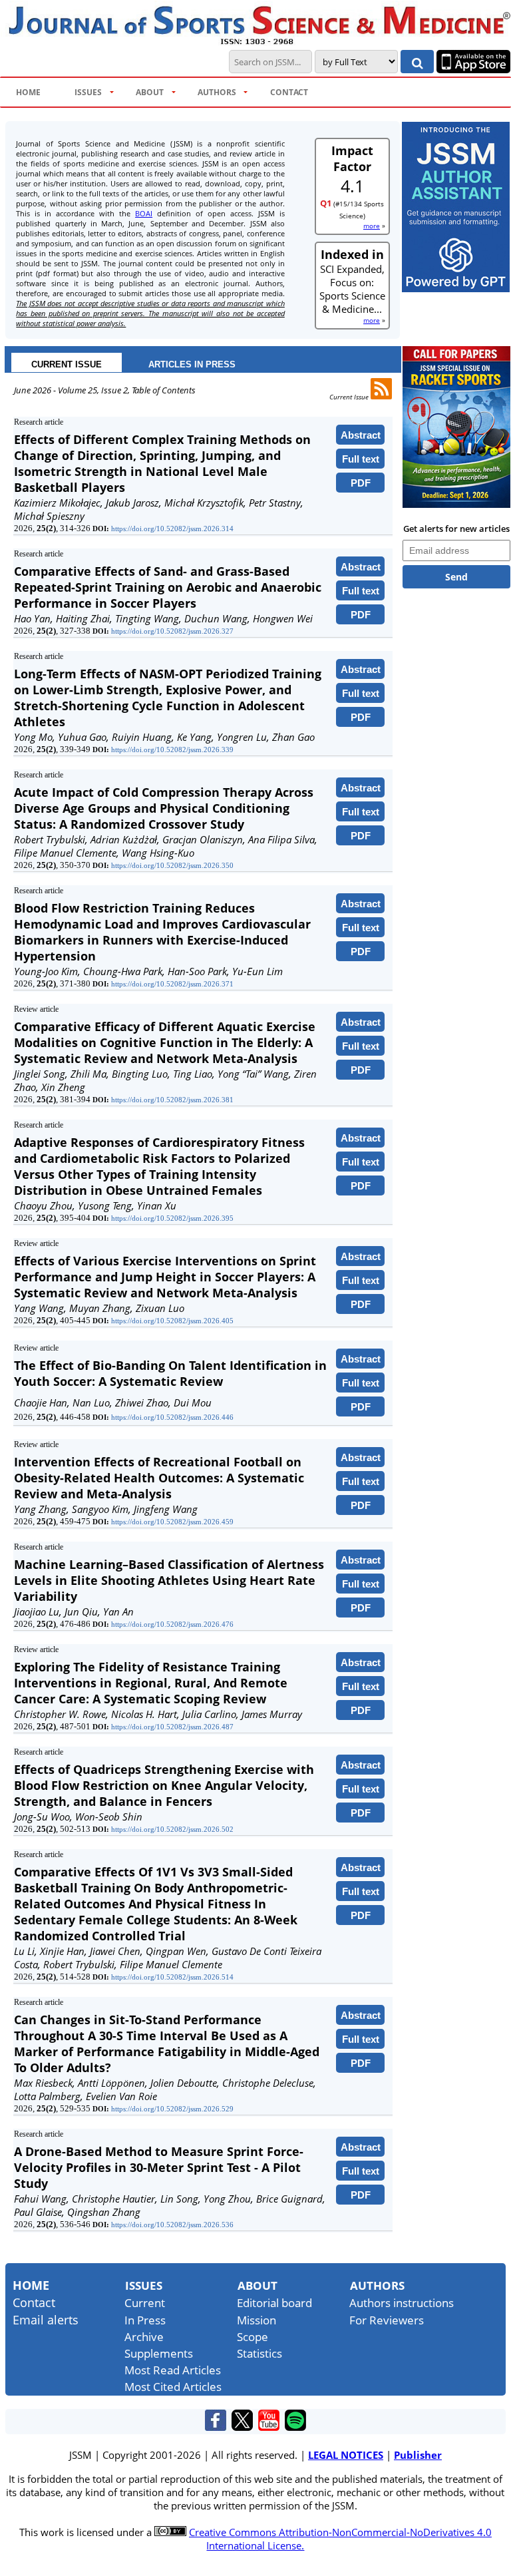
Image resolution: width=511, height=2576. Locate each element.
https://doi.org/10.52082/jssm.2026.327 (172, 631)
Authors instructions (402, 2303)
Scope (253, 2337)
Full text (361, 459)
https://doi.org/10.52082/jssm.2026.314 (172, 529)
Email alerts (46, 2320)
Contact (34, 2302)
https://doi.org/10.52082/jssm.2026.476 (172, 1624)
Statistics (259, 2353)
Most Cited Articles (173, 2387)
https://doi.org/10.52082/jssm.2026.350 (172, 865)
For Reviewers (387, 2320)
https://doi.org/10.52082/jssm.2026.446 (172, 1417)
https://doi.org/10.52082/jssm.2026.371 (172, 984)
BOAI (144, 213)
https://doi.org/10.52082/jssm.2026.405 (172, 1321)
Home (31, 2285)
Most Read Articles (173, 2370)
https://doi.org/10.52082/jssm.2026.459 (172, 1522)
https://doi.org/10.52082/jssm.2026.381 (172, 1100)
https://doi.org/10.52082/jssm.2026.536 (172, 2225)
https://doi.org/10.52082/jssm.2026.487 (172, 1727)
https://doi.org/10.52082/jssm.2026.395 (172, 1218)
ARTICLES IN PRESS (192, 364)
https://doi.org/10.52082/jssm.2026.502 (172, 1829)
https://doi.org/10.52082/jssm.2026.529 (172, 2109)
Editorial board (274, 2303)
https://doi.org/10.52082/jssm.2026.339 (172, 750)
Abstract (361, 435)
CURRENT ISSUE (67, 364)
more (372, 226)
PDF (361, 483)
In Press (145, 2320)
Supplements (159, 2353)
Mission (256, 2320)
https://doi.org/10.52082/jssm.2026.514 (172, 1977)
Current (145, 2303)
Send (456, 577)
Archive (144, 2337)
